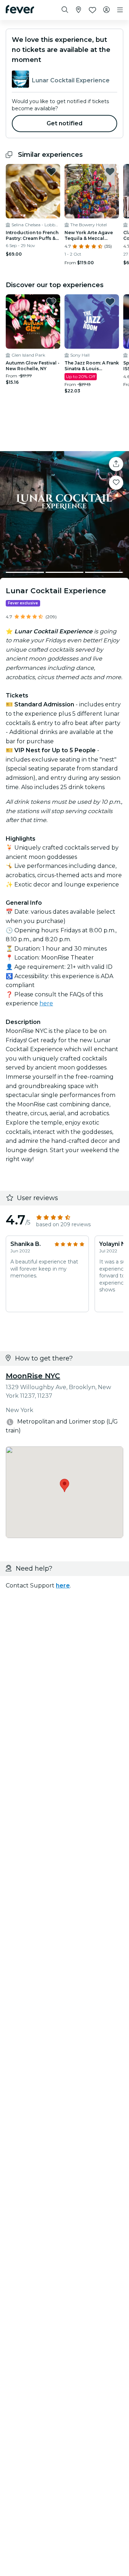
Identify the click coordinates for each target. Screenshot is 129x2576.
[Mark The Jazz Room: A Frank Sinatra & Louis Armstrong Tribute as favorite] (110, 302)
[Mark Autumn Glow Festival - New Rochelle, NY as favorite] (51, 302)
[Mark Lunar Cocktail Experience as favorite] (116, 483)
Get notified (65, 123)
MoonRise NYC (33, 1376)
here (46, 1003)
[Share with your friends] (116, 464)
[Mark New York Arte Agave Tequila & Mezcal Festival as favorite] (110, 171)
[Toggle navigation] (120, 10)
